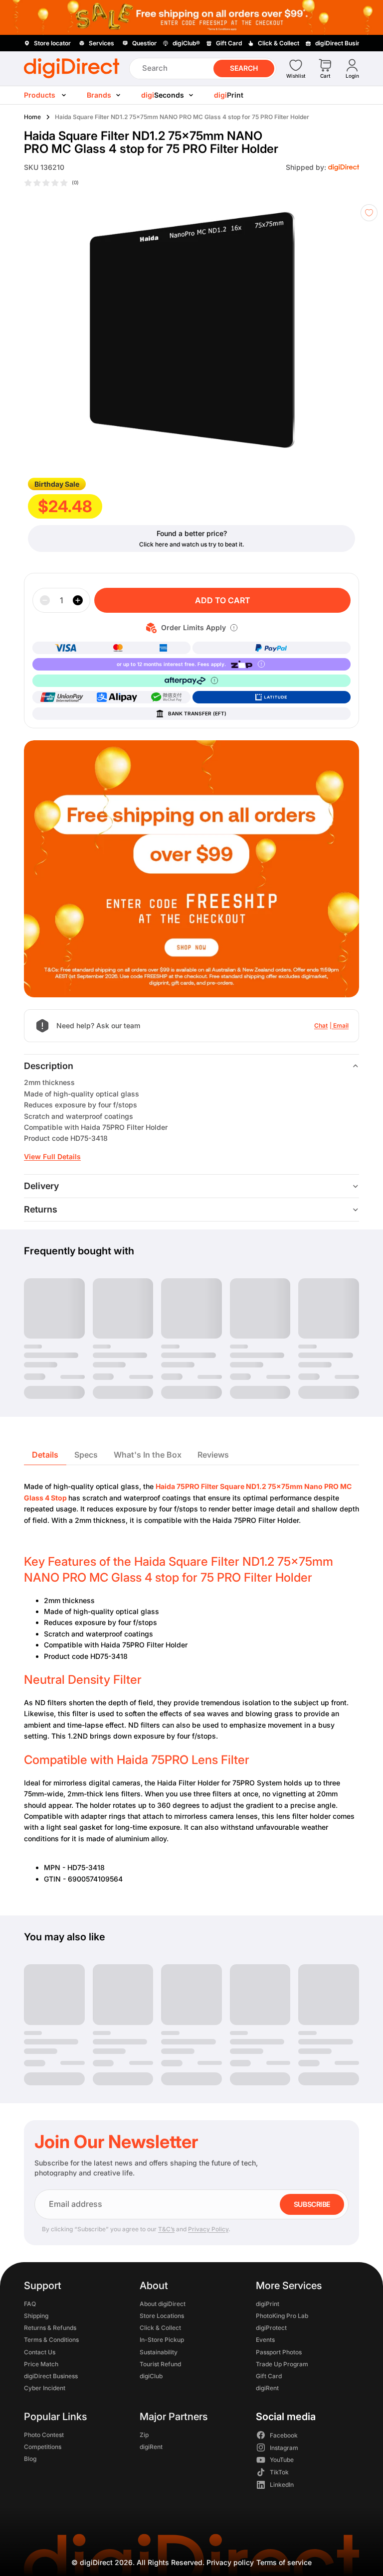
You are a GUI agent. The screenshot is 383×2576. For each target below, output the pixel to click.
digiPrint (268, 2303)
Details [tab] (45, 1455)
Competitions (43, 2446)
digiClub (151, 2376)
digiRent (267, 2388)
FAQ (30, 2303)
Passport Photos (279, 2352)
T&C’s (166, 2229)
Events (265, 2340)
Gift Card (269, 2376)
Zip (144, 2434)
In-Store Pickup (162, 2340)
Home (32, 117)
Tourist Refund (160, 2364)
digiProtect (271, 2328)
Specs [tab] (86, 1455)
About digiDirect (163, 2303)
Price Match (41, 2364)
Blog (30, 2459)
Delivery (41, 1186)
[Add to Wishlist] (369, 213)
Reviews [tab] (213, 1455)
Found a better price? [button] (192, 533)
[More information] (234, 628)
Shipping (36, 2316)
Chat (321, 1025)
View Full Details (52, 1156)
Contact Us (40, 2352)
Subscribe (312, 2204)
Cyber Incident (45, 2388)
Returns (41, 1209)
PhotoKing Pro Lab (282, 2316)
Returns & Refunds (50, 2328)
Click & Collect (160, 2328)
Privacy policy (230, 2562)
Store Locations (162, 2316)
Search (244, 68)
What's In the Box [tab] (148, 1455)
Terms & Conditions (51, 2340)
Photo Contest (44, 2434)
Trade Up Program (282, 2364)
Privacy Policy (208, 2229)
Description (49, 1066)
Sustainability (159, 2352)
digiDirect (96, 2562)
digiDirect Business (51, 2376)
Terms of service (284, 2562)
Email (341, 1025)
